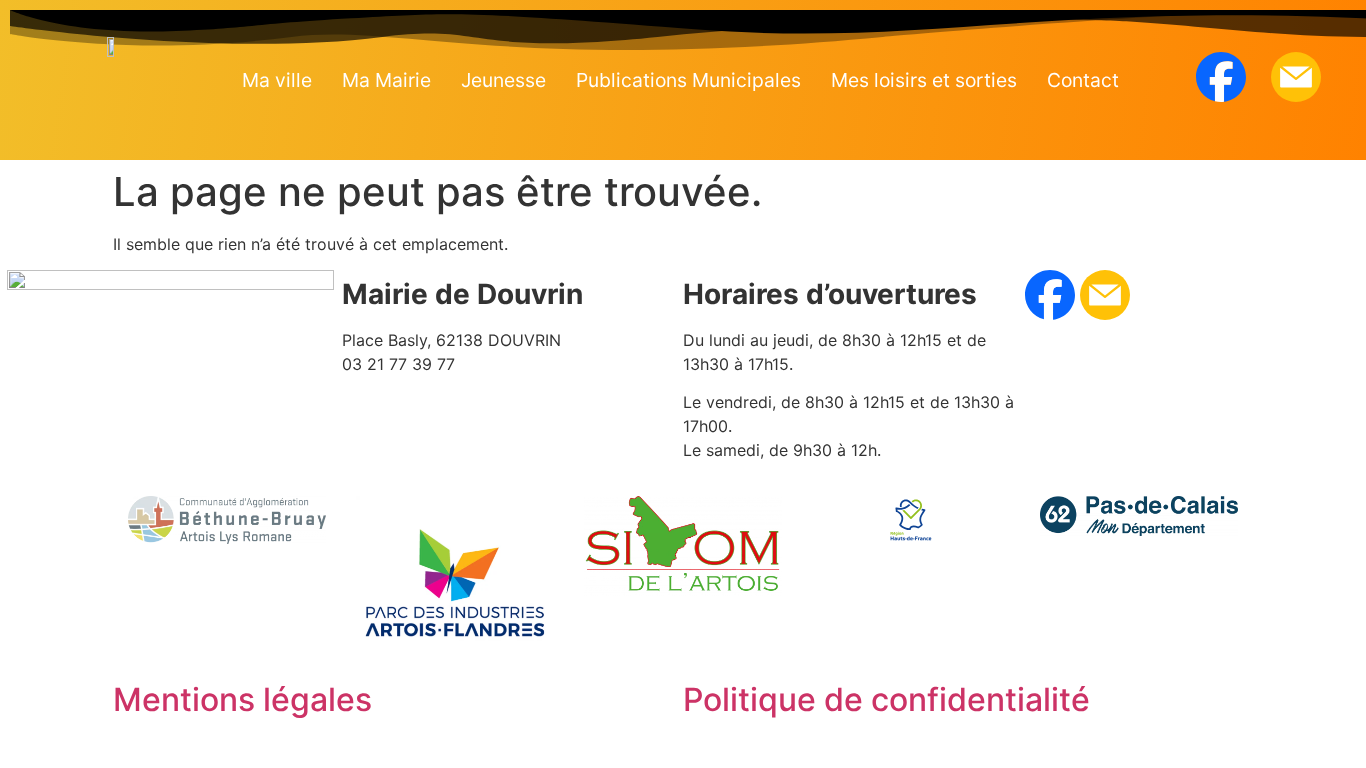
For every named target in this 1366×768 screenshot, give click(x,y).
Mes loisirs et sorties (924, 80)
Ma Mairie (386, 80)
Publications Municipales (688, 80)
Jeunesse (503, 80)
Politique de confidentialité (886, 699)
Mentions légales (242, 699)
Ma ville (277, 80)
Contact (1083, 80)
